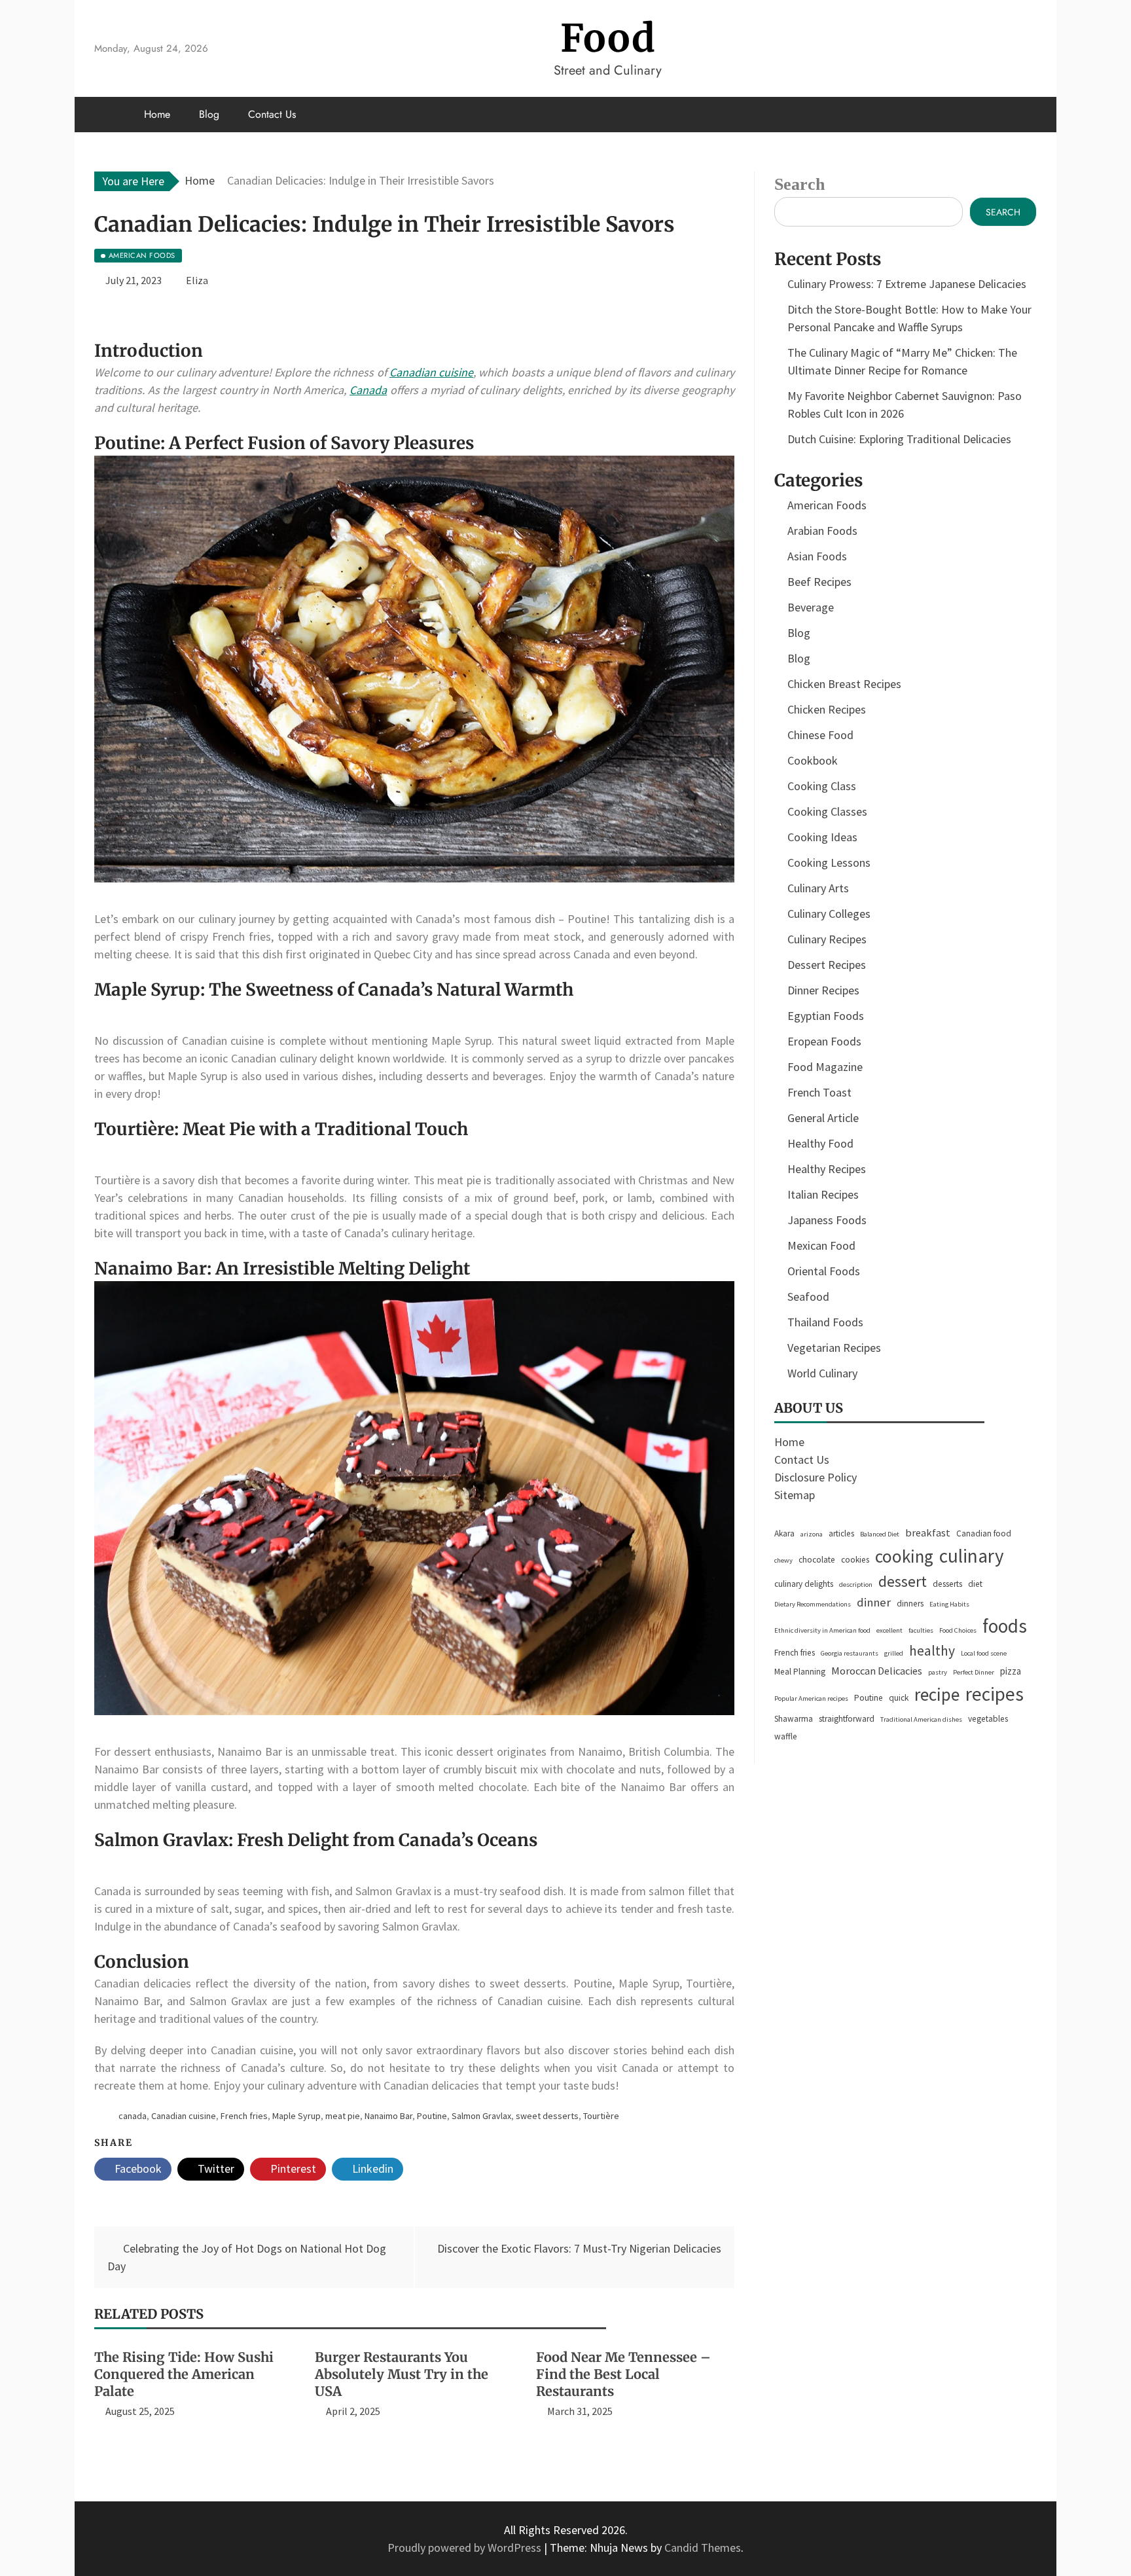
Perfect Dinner (974, 1672)
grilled (894, 1653)
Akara (784, 1533)
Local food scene (984, 1653)
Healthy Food (820, 1143)
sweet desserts (547, 2116)
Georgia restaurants (850, 1653)
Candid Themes (703, 2548)
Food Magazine (825, 1067)
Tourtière (601, 2116)
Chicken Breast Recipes (844, 684)
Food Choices (958, 1630)
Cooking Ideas (822, 837)
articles (841, 1533)
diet (975, 1584)
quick (899, 1698)
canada (133, 2116)
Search (799, 184)
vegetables (988, 1719)
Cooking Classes (827, 811)
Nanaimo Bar (388, 2116)
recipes (995, 1694)
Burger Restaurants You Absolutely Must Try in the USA (402, 2374)
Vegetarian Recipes (834, 1348)
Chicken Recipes (827, 709)
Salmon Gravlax (481, 2116)
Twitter (215, 2168)
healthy (932, 1651)
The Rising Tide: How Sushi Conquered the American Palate (184, 2374)
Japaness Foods (827, 1220)
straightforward (847, 1719)
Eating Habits (949, 1604)
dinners (910, 1604)
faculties (921, 1630)
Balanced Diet (880, 1534)
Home (157, 114)
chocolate (817, 1560)
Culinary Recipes (827, 939)
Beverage (811, 607)
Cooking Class (822, 786)
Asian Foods (817, 556)
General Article (823, 1118)
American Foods (827, 505)
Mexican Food (821, 1245)
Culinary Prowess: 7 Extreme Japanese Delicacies (907, 284)
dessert (903, 1581)
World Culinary (822, 1373)
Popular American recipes (811, 1698)
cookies (855, 1560)
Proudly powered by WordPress (466, 2548)
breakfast (928, 1533)
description (856, 1585)
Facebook (137, 2168)
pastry (938, 1672)
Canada (368, 390)
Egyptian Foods (826, 1016)
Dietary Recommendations (813, 1604)
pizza (1011, 1671)
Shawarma (794, 1719)
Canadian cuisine (431, 372)
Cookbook (813, 760)
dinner (874, 1602)
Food (608, 38)
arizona (812, 1534)
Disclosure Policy (816, 1477)
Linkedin (371, 2168)
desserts (947, 1584)
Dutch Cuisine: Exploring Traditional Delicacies (899, 439)
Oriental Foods (824, 1271)
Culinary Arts (818, 888)
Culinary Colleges (829, 914)
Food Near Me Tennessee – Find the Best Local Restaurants (623, 2374)
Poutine (432, 2116)
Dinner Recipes (823, 990)
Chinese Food (820, 735)
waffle (786, 1736)
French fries (244, 2116)
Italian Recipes (823, 1194)
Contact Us (272, 114)
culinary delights (804, 1584)
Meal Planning (800, 1672)
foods (1005, 1626)
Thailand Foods (825, 1322)
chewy (783, 1560)
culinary (972, 1556)
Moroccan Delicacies (877, 1671)
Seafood (808, 1297)
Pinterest (292, 2168)
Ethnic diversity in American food (822, 1630)
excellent (889, 1630)
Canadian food (984, 1533)
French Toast (819, 1092)
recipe (937, 1694)
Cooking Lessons (829, 862)
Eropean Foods (824, 1041)
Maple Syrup (296, 2116)
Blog (209, 114)
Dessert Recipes (827, 965)
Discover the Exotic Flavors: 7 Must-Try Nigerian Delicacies (579, 2248)
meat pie (343, 2116)
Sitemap (795, 1495)
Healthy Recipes (827, 1169)
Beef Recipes (819, 582)
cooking (904, 1556)
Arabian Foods (822, 531)
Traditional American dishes (921, 1719)
